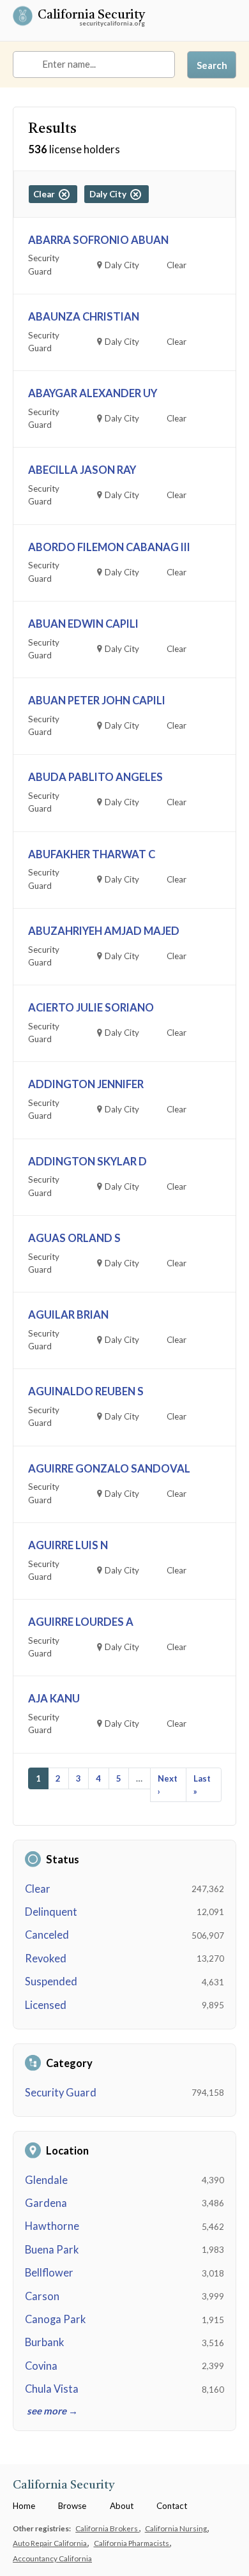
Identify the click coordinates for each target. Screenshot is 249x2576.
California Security (91, 16)
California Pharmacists (132, 2543)
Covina (41, 2366)
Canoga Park (55, 2319)
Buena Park (52, 2250)
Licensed (46, 2005)
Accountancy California (52, 2558)
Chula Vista (52, 2389)
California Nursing (177, 2528)
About (122, 2506)
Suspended (51, 1981)
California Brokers (107, 2528)
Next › (168, 1785)
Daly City (110, 194)
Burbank (44, 2342)
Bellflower (49, 2273)
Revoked (46, 1959)
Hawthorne (52, 2226)
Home (24, 2506)
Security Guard (61, 2093)
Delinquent (51, 1912)
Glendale (46, 2180)
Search (212, 65)
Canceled (47, 1935)
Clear (38, 1889)
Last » (202, 1785)
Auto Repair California (50, 2543)
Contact (172, 2506)
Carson (42, 2296)
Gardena (46, 2203)
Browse (72, 2506)
